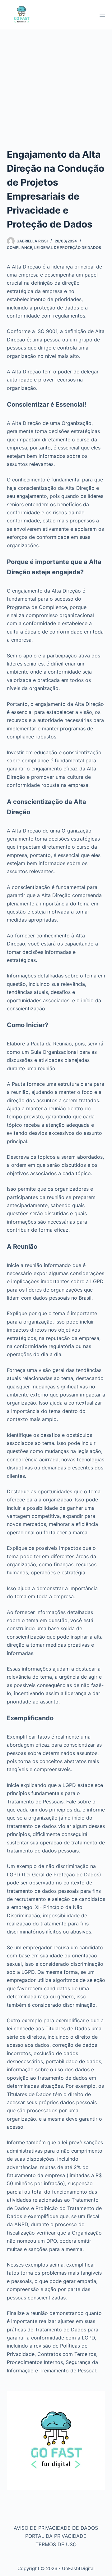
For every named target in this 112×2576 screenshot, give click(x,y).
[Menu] (102, 15)
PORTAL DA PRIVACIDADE (56, 2536)
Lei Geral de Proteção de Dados (68, 248)
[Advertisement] (56, 88)
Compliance (19, 248)
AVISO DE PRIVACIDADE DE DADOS (56, 2528)
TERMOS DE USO (56, 2544)
